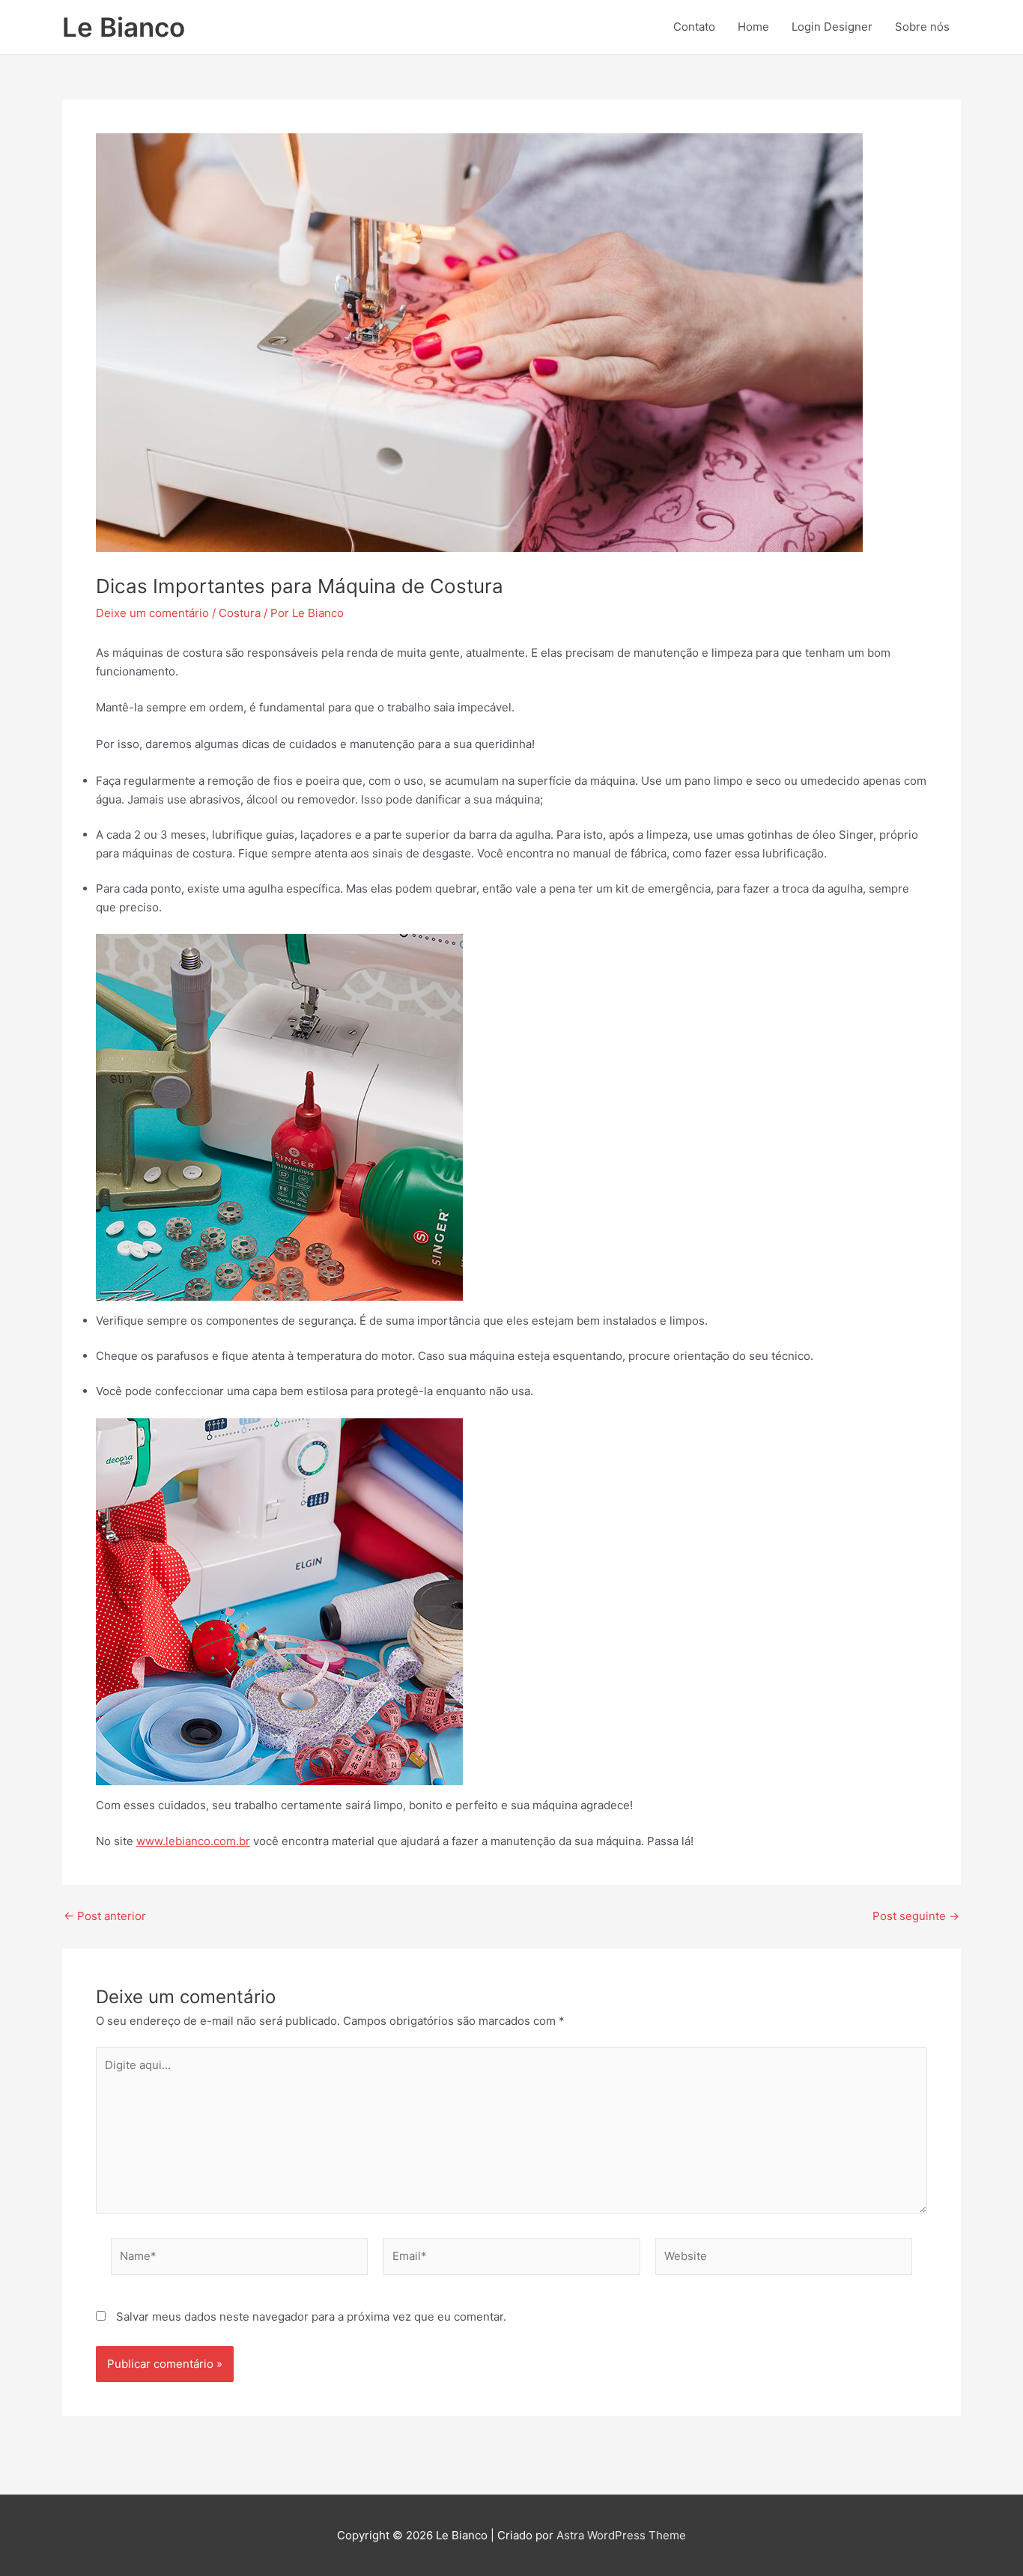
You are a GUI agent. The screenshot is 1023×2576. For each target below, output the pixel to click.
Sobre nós (922, 27)
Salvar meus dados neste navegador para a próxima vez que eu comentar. (311, 2317)
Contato (694, 27)
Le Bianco (124, 27)
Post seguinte (916, 1916)
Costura (240, 613)
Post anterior (105, 1916)
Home (753, 27)
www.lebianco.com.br (193, 1841)
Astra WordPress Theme (621, 2535)
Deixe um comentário (152, 613)
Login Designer (832, 27)
